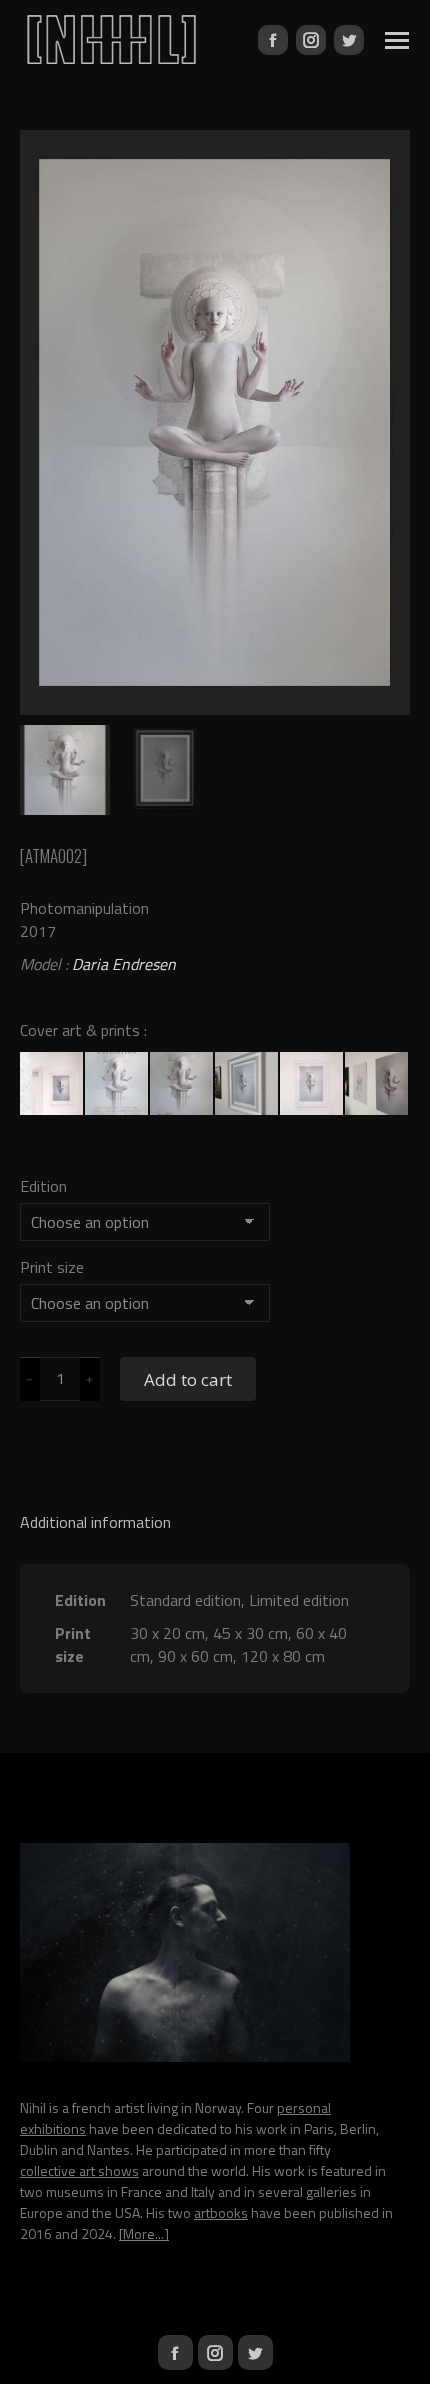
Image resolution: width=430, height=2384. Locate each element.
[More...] (144, 2233)
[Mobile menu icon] (397, 40)
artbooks (221, 2212)
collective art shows (79, 2170)
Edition (43, 1186)
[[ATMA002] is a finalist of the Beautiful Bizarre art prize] (182, 1084)
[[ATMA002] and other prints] (377, 1084)
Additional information (95, 1522)
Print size (52, 1267)
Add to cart (188, 1379)
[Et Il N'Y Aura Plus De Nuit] (117, 1084)
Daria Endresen (124, 964)
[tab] (215, 1512)
